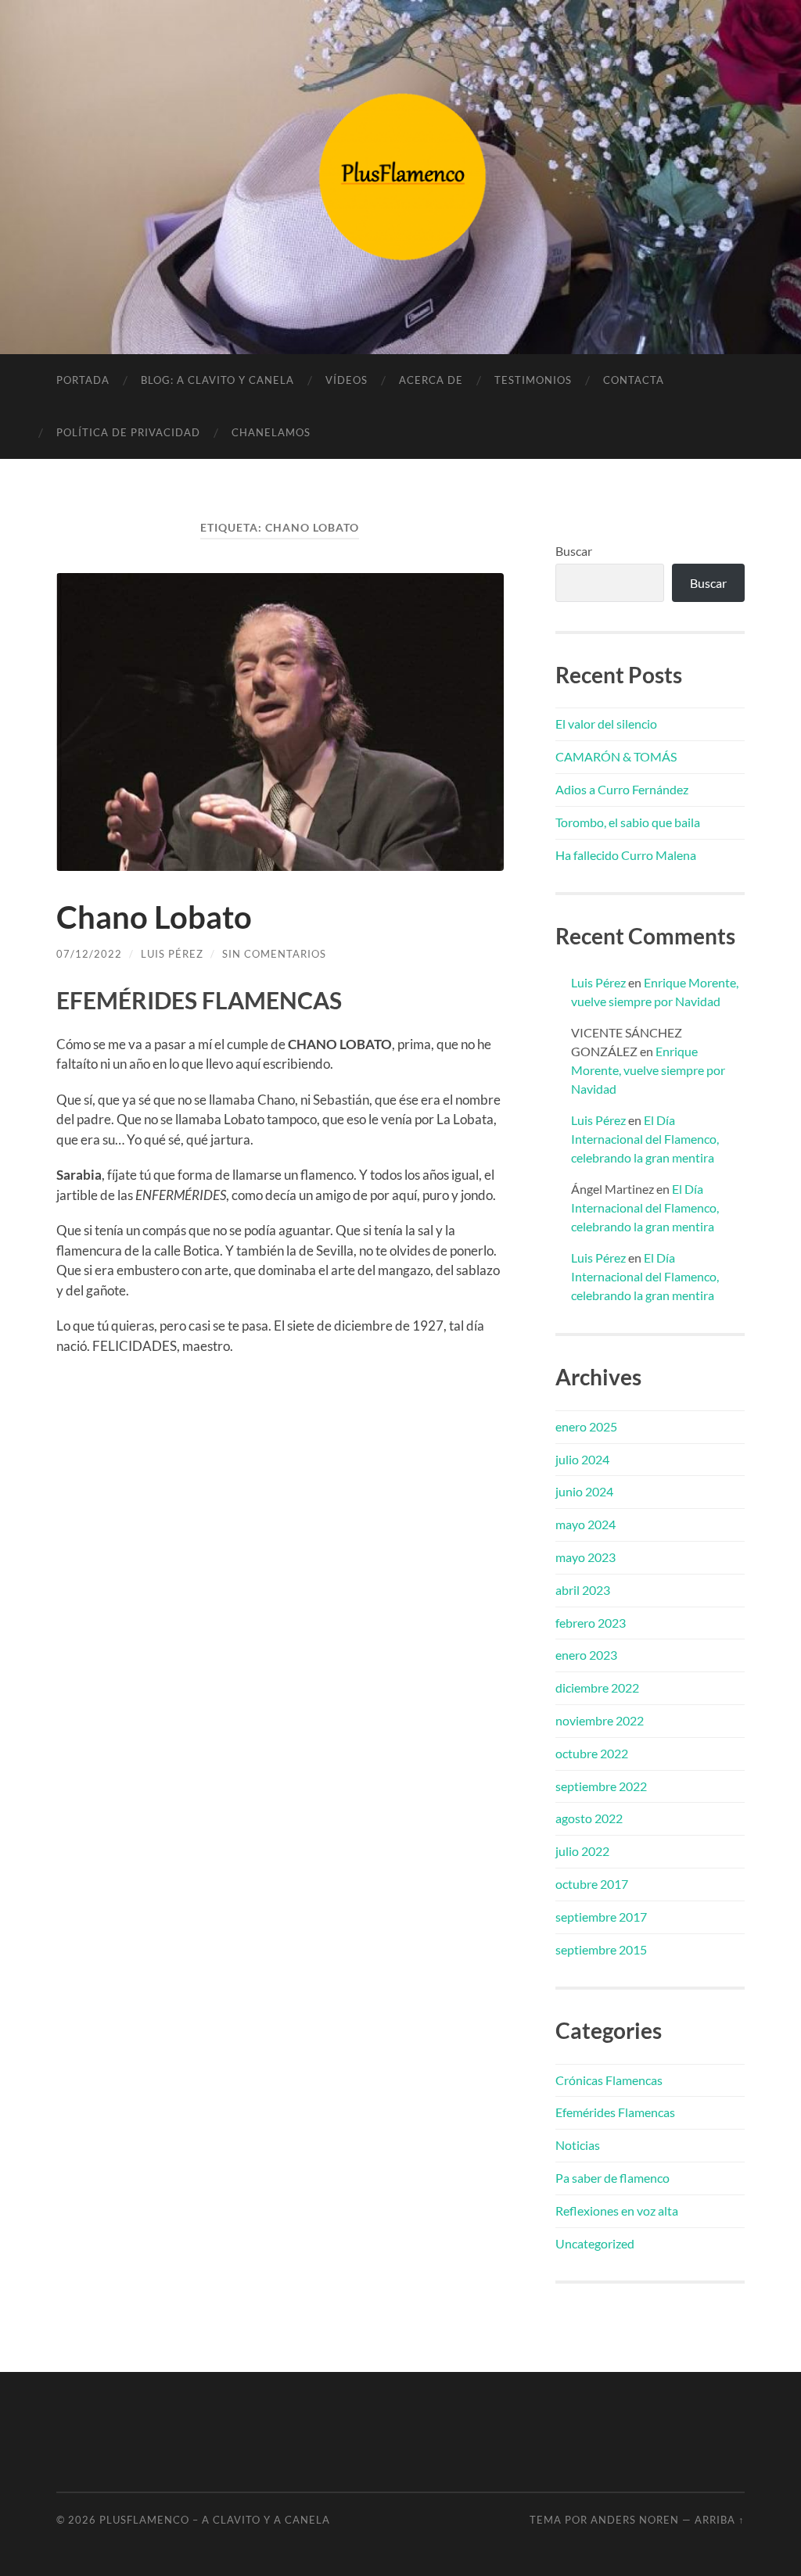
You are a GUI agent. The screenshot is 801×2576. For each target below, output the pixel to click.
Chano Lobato (154, 917)
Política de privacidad (128, 432)
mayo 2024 (585, 1524)
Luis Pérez (172, 954)
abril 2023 (583, 1590)
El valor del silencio (606, 724)
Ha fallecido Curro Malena (626, 855)
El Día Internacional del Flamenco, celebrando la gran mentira (645, 1139)
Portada (83, 380)
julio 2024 (582, 1459)
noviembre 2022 (600, 1720)
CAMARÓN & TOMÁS (616, 756)
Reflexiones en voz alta (617, 2211)
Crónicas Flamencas (609, 2080)
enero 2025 (586, 1426)
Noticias (578, 2145)
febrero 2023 (591, 1623)
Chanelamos (271, 432)
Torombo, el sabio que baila (628, 822)
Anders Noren (635, 2520)
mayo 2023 (585, 1557)
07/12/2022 (89, 954)
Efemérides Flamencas (615, 2112)
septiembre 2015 (601, 1949)
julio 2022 (582, 1851)
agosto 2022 (589, 1818)
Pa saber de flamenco (612, 2178)
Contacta (634, 380)
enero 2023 (586, 1655)
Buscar (574, 551)
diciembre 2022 (597, 1687)
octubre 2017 (592, 1884)
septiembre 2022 (601, 1786)
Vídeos (347, 380)
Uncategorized (595, 2243)
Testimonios (533, 380)
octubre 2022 (592, 1753)
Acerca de (431, 380)
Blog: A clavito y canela (217, 380)
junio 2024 (584, 1491)
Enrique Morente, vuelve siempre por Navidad (648, 1070)
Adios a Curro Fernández (622, 789)
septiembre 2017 (601, 1917)
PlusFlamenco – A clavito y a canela (215, 2520)
